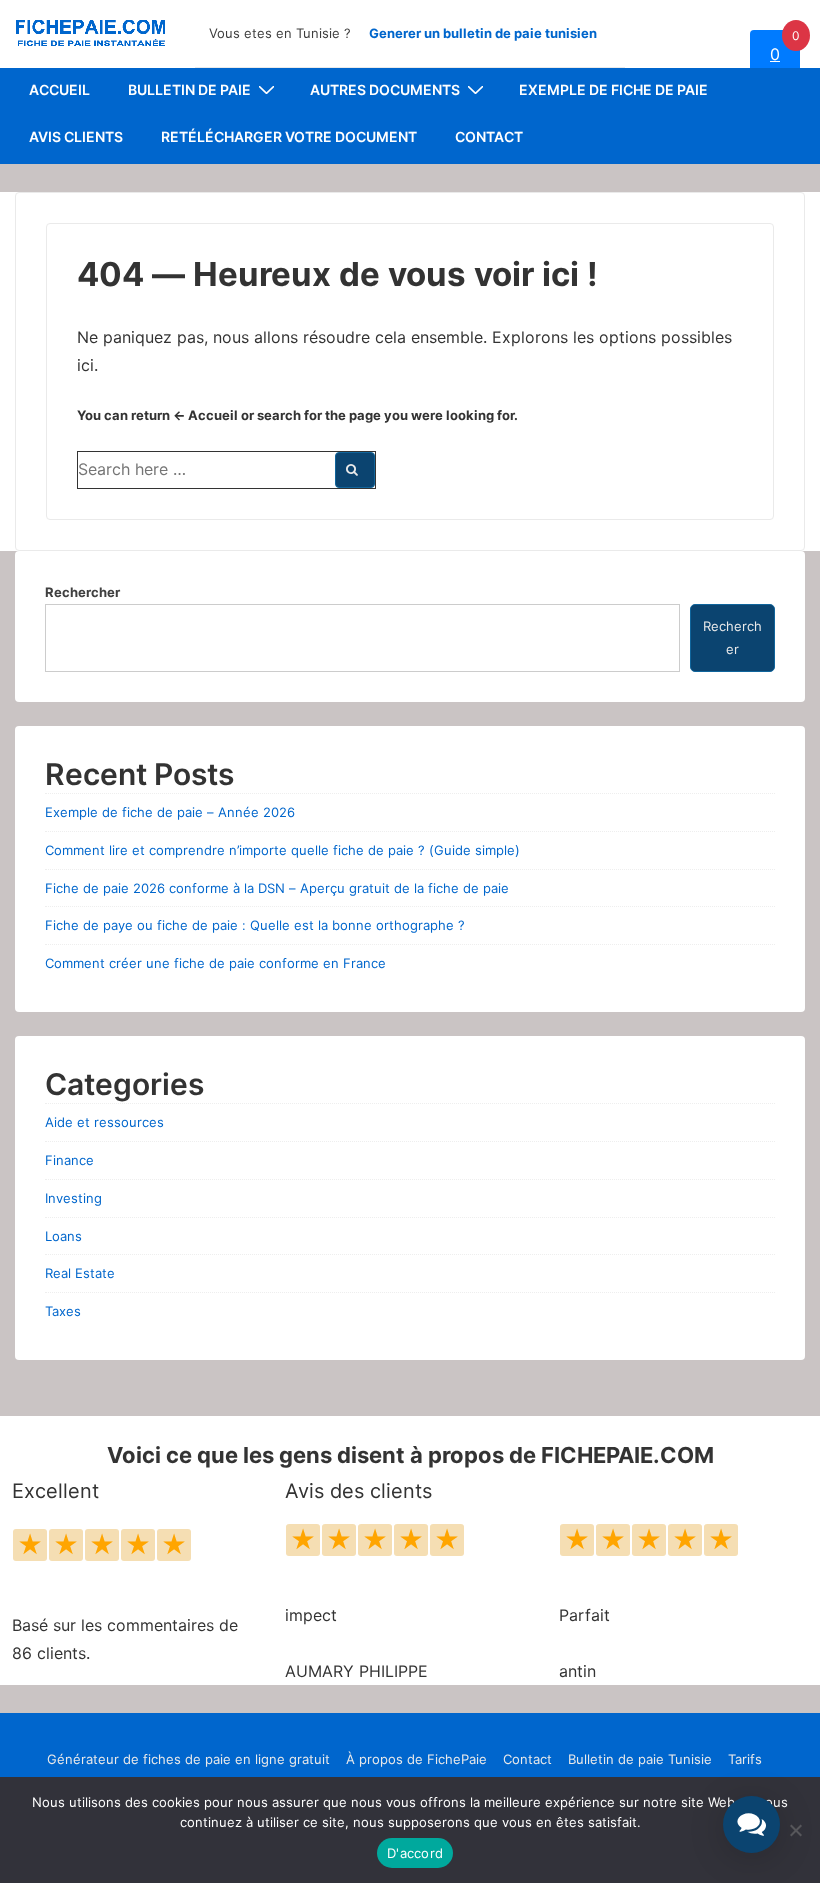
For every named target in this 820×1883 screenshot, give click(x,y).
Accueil (59, 89)
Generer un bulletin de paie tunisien (483, 33)
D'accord (415, 1853)
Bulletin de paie (189, 89)
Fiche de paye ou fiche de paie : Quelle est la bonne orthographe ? (255, 925)
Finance (69, 1160)
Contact (489, 136)
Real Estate (80, 1273)
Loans (63, 1236)
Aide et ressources (104, 1122)
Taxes (63, 1311)
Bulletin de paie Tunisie (640, 1759)
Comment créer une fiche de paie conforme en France (215, 963)
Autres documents (385, 89)
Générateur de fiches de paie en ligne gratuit (188, 1759)
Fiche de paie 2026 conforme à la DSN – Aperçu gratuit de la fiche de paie (277, 888)
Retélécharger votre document (289, 136)
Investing (73, 1198)
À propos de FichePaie (416, 1759)
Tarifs (745, 1759)
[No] (795, 1830)
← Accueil (205, 415)
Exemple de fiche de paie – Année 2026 (170, 812)
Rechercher (82, 592)
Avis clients (76, 136)
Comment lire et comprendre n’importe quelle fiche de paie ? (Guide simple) (282, 850)
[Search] (355, 470)
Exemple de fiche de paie (613, 89)
